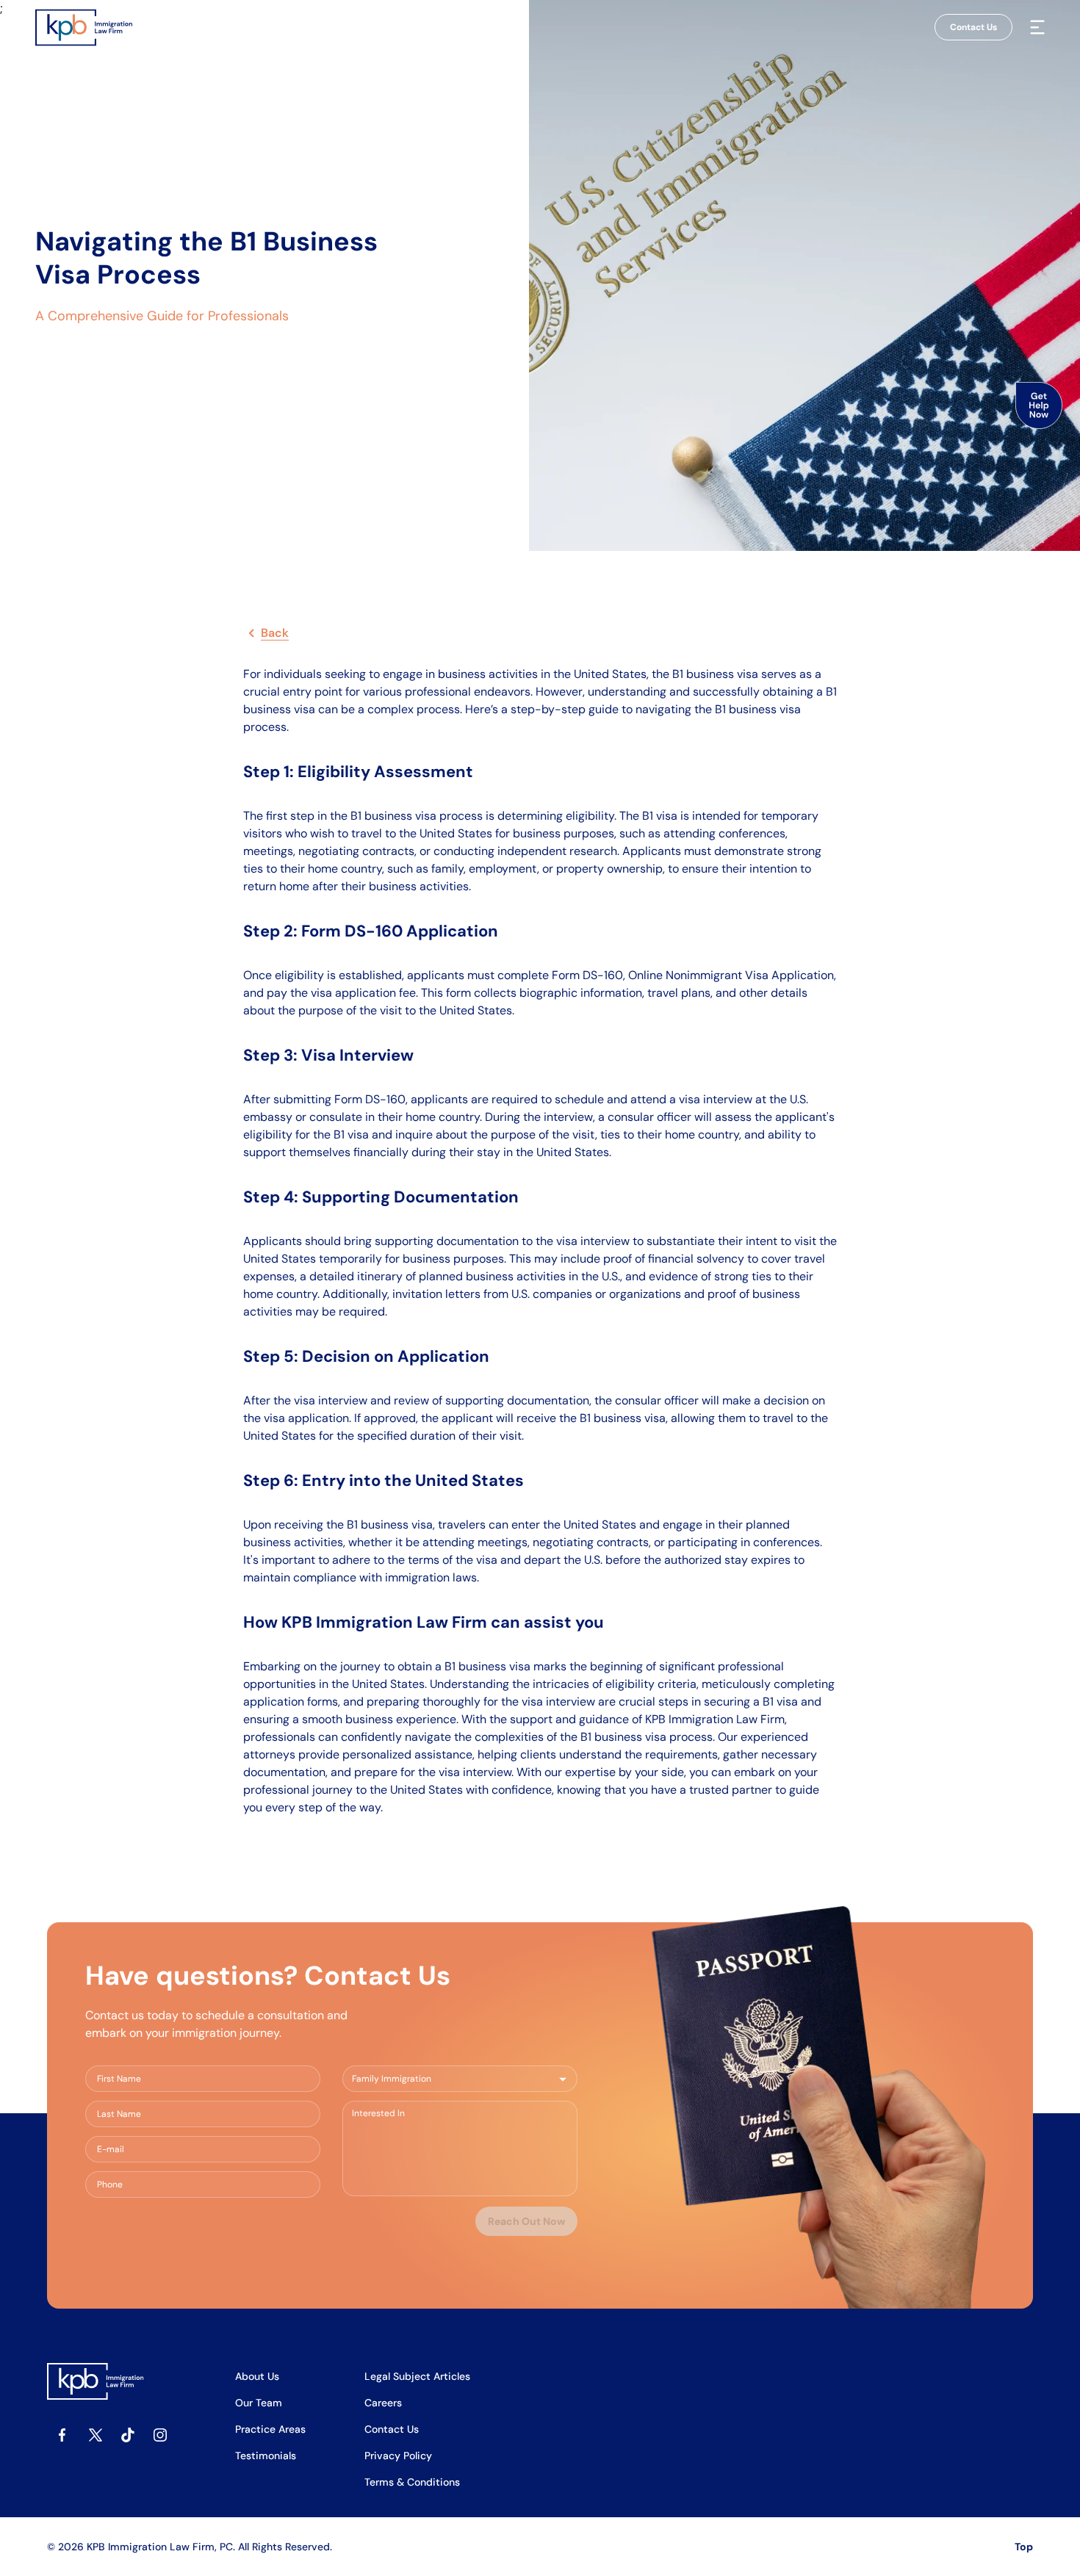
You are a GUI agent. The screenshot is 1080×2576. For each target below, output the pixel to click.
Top (1024, 2547)
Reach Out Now (526, 2221)
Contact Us (973, 27)
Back (275, 633)
